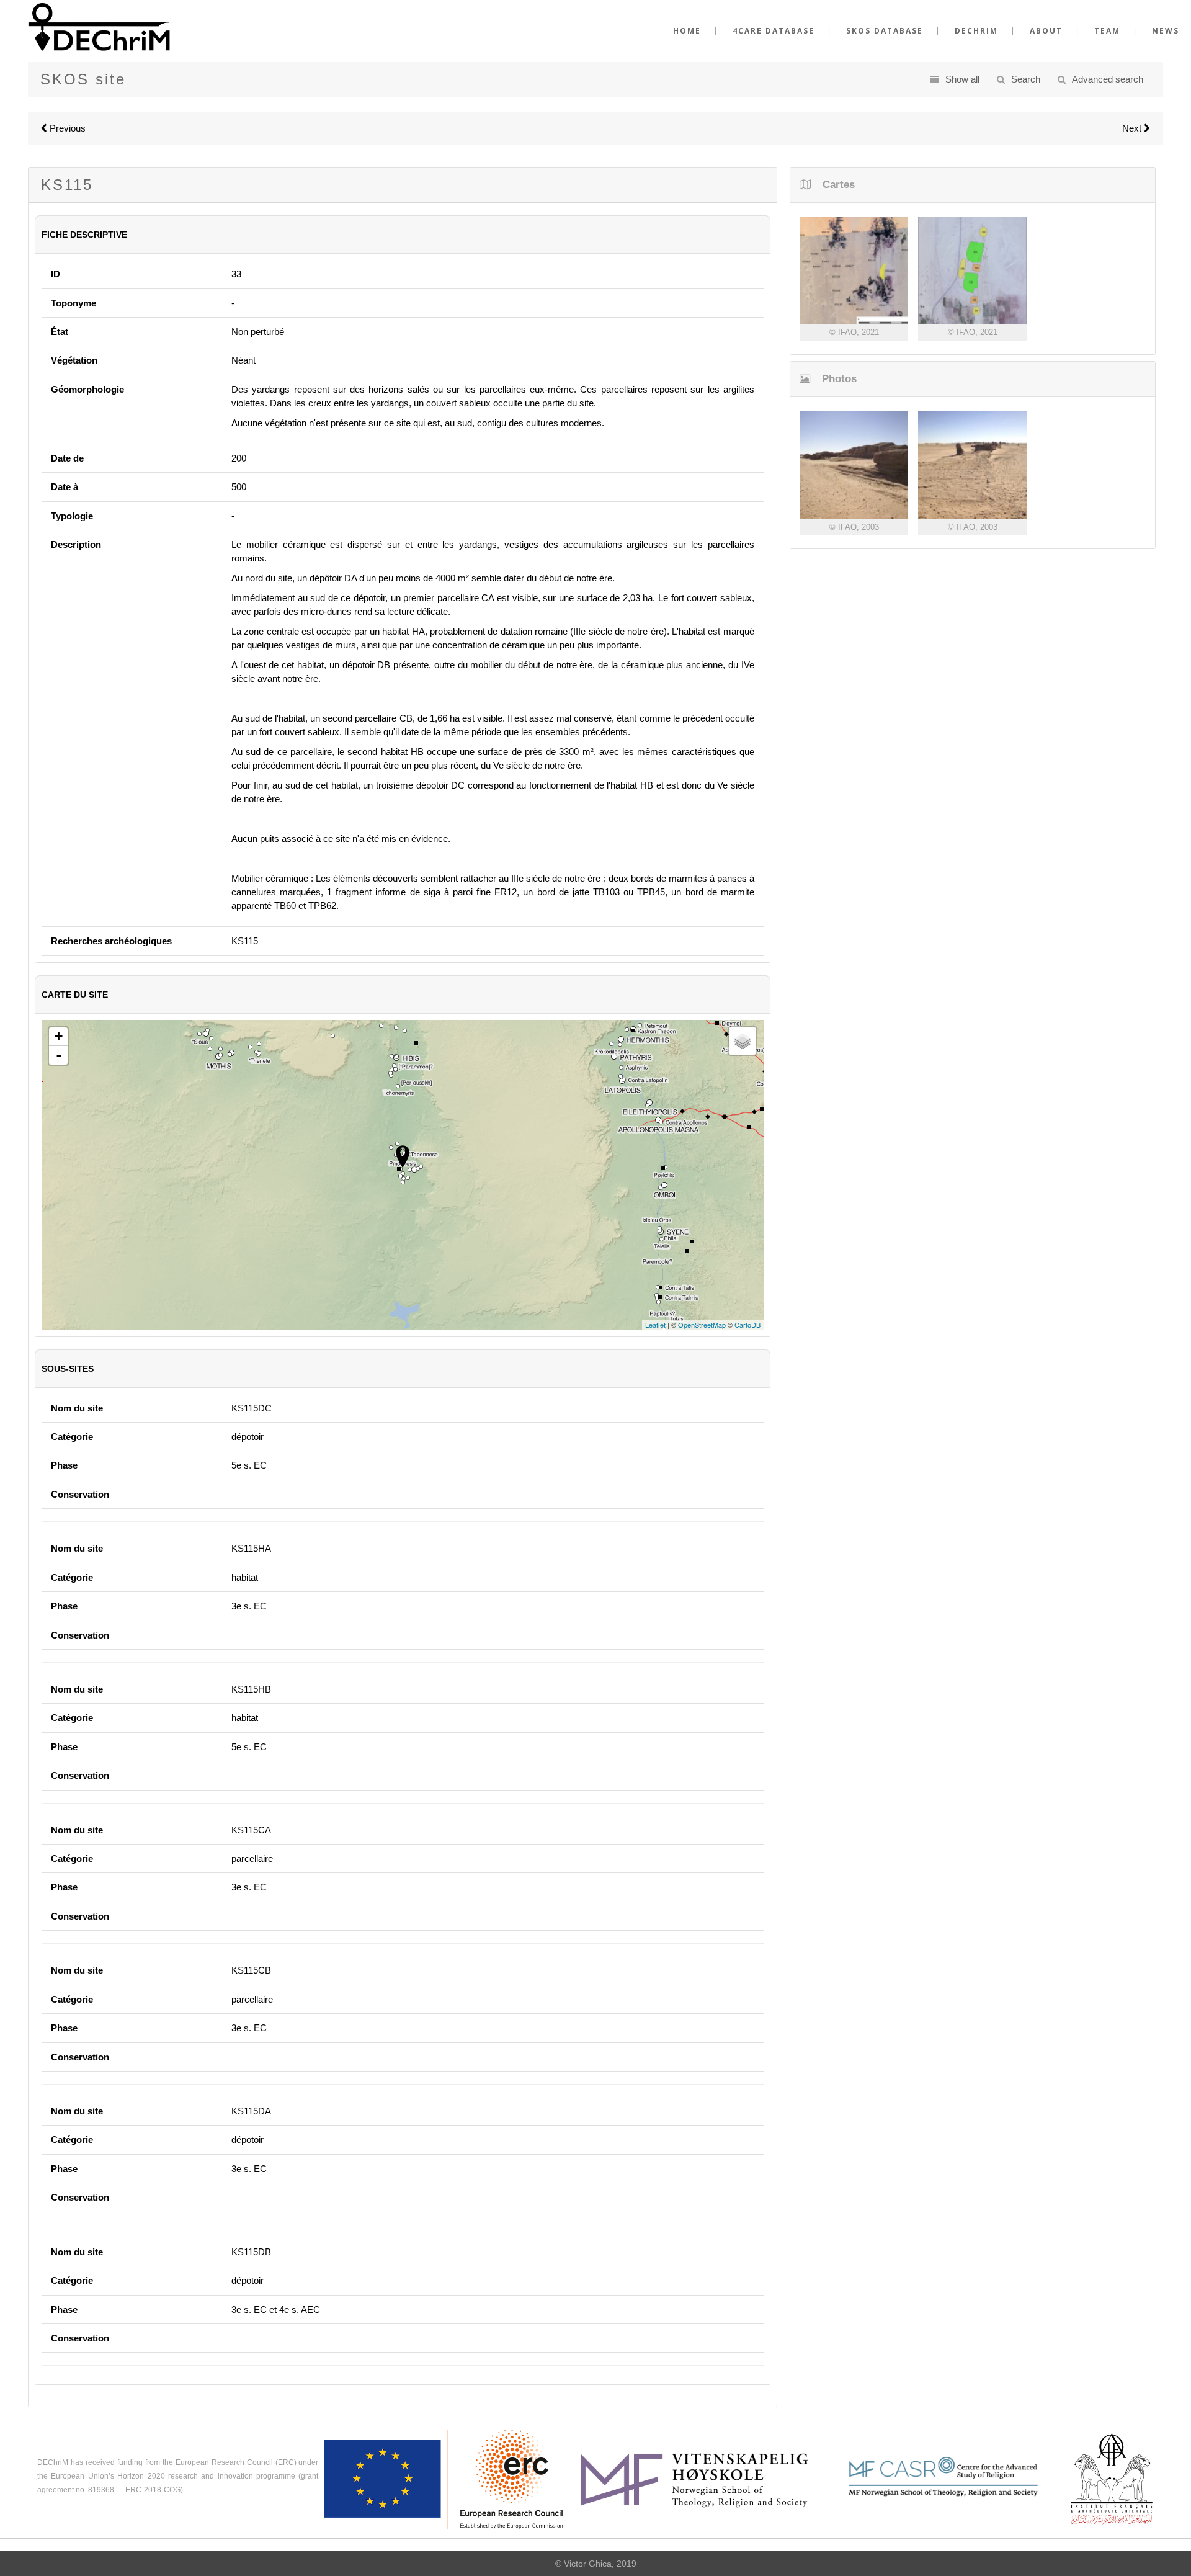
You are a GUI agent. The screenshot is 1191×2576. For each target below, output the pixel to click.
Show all (962, 79)
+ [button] (59, 1036)
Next (1133, 128)
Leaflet (655, 1325)
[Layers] (743, 1041)
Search (1026, 79)
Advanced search (1108, 79)
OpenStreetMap (702, 1325)
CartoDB (747, 1325)
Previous (66, 128)
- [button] (59, 1055)
